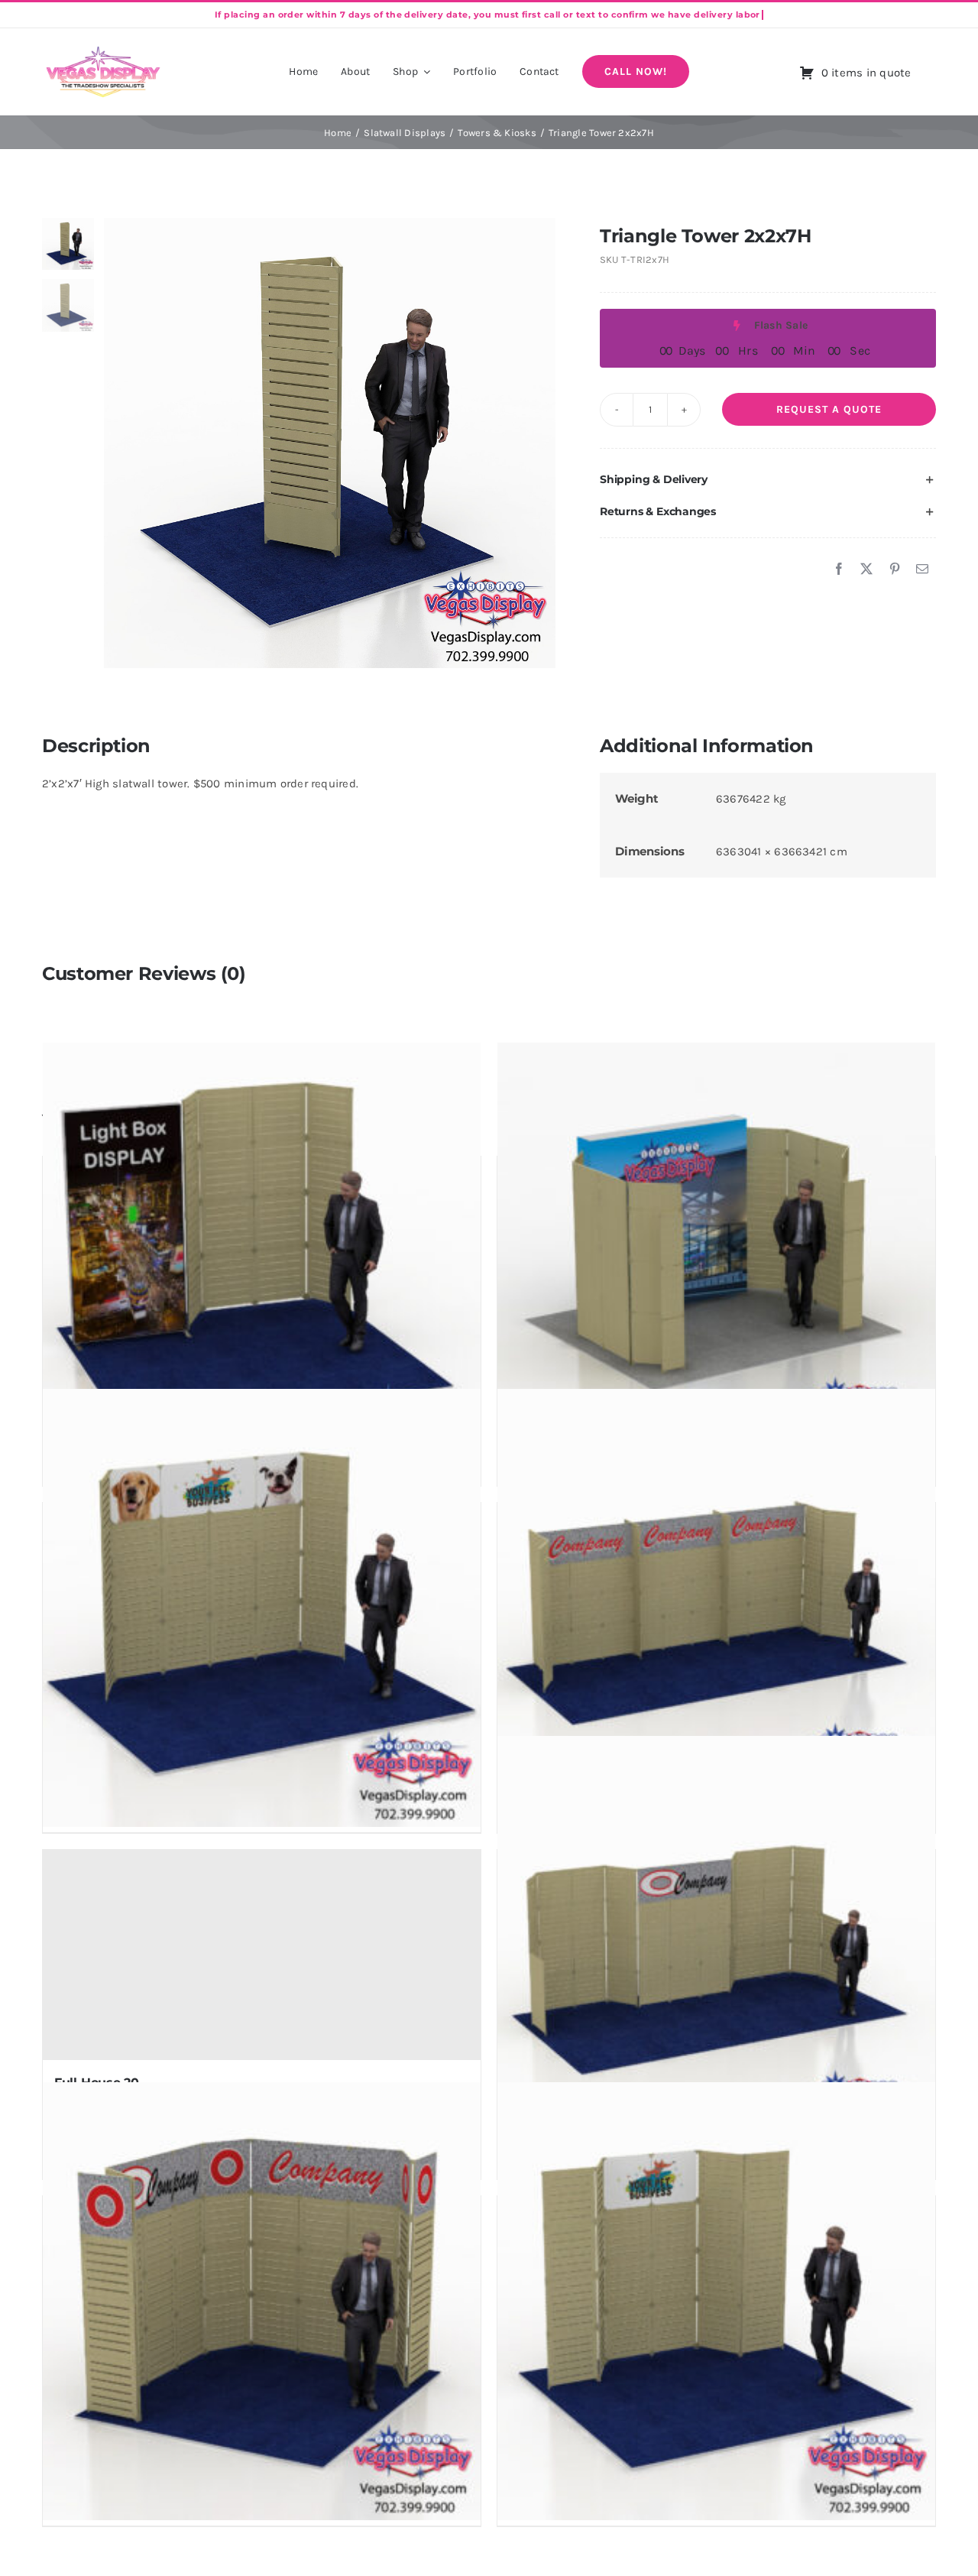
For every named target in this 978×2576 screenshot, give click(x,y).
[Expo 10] (262, 1610)
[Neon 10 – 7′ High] (716, 1263)
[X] (866, 569)
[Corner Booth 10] (262, 2303)
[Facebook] (839, 569)
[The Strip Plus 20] (716, 1610)
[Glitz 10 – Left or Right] (262, 1263)
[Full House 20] (262, 1956)
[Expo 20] (716, 1956)
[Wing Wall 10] (716, 2303)
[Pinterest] (895, 569)
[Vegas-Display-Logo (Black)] (103, 49)
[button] (768, 480)
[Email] (922, 569)
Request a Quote (829, 409)
